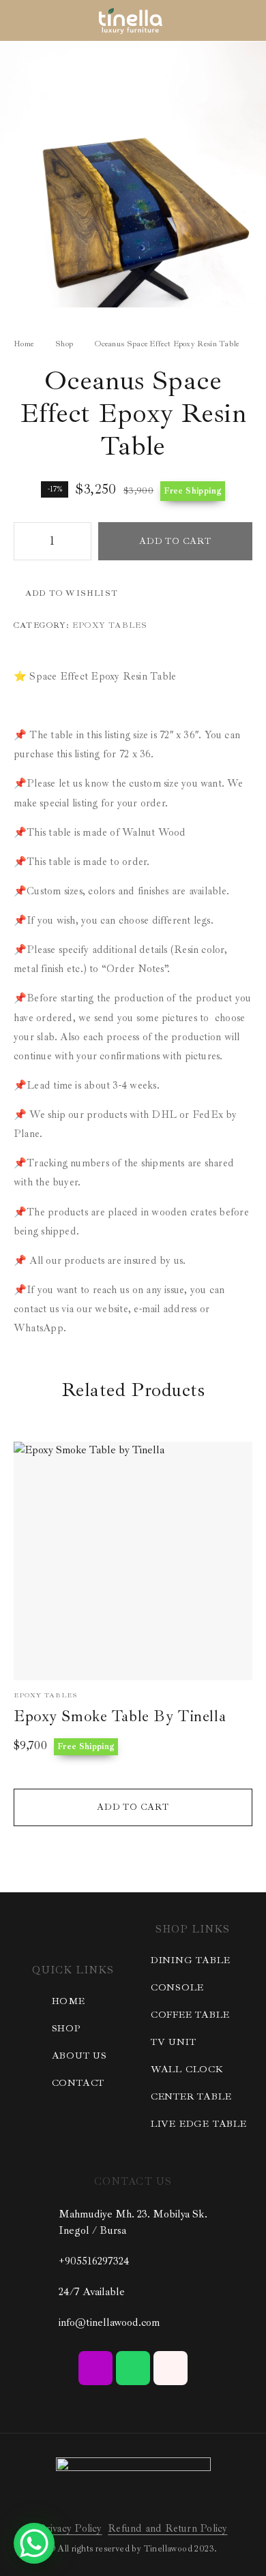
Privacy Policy (70, 2529)
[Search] (225, 21)
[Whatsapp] (133, 2368)
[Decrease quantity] (25, 541)
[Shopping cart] (247, 20)
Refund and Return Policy (167, 2529)
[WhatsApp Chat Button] (34, 2543)
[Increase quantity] (80, 541)
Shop (64, 344)
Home (24, 344)
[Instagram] (95, 2368)
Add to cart (175, 541)
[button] (133, 1807)
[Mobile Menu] (27, 20)
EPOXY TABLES (110, 625)
